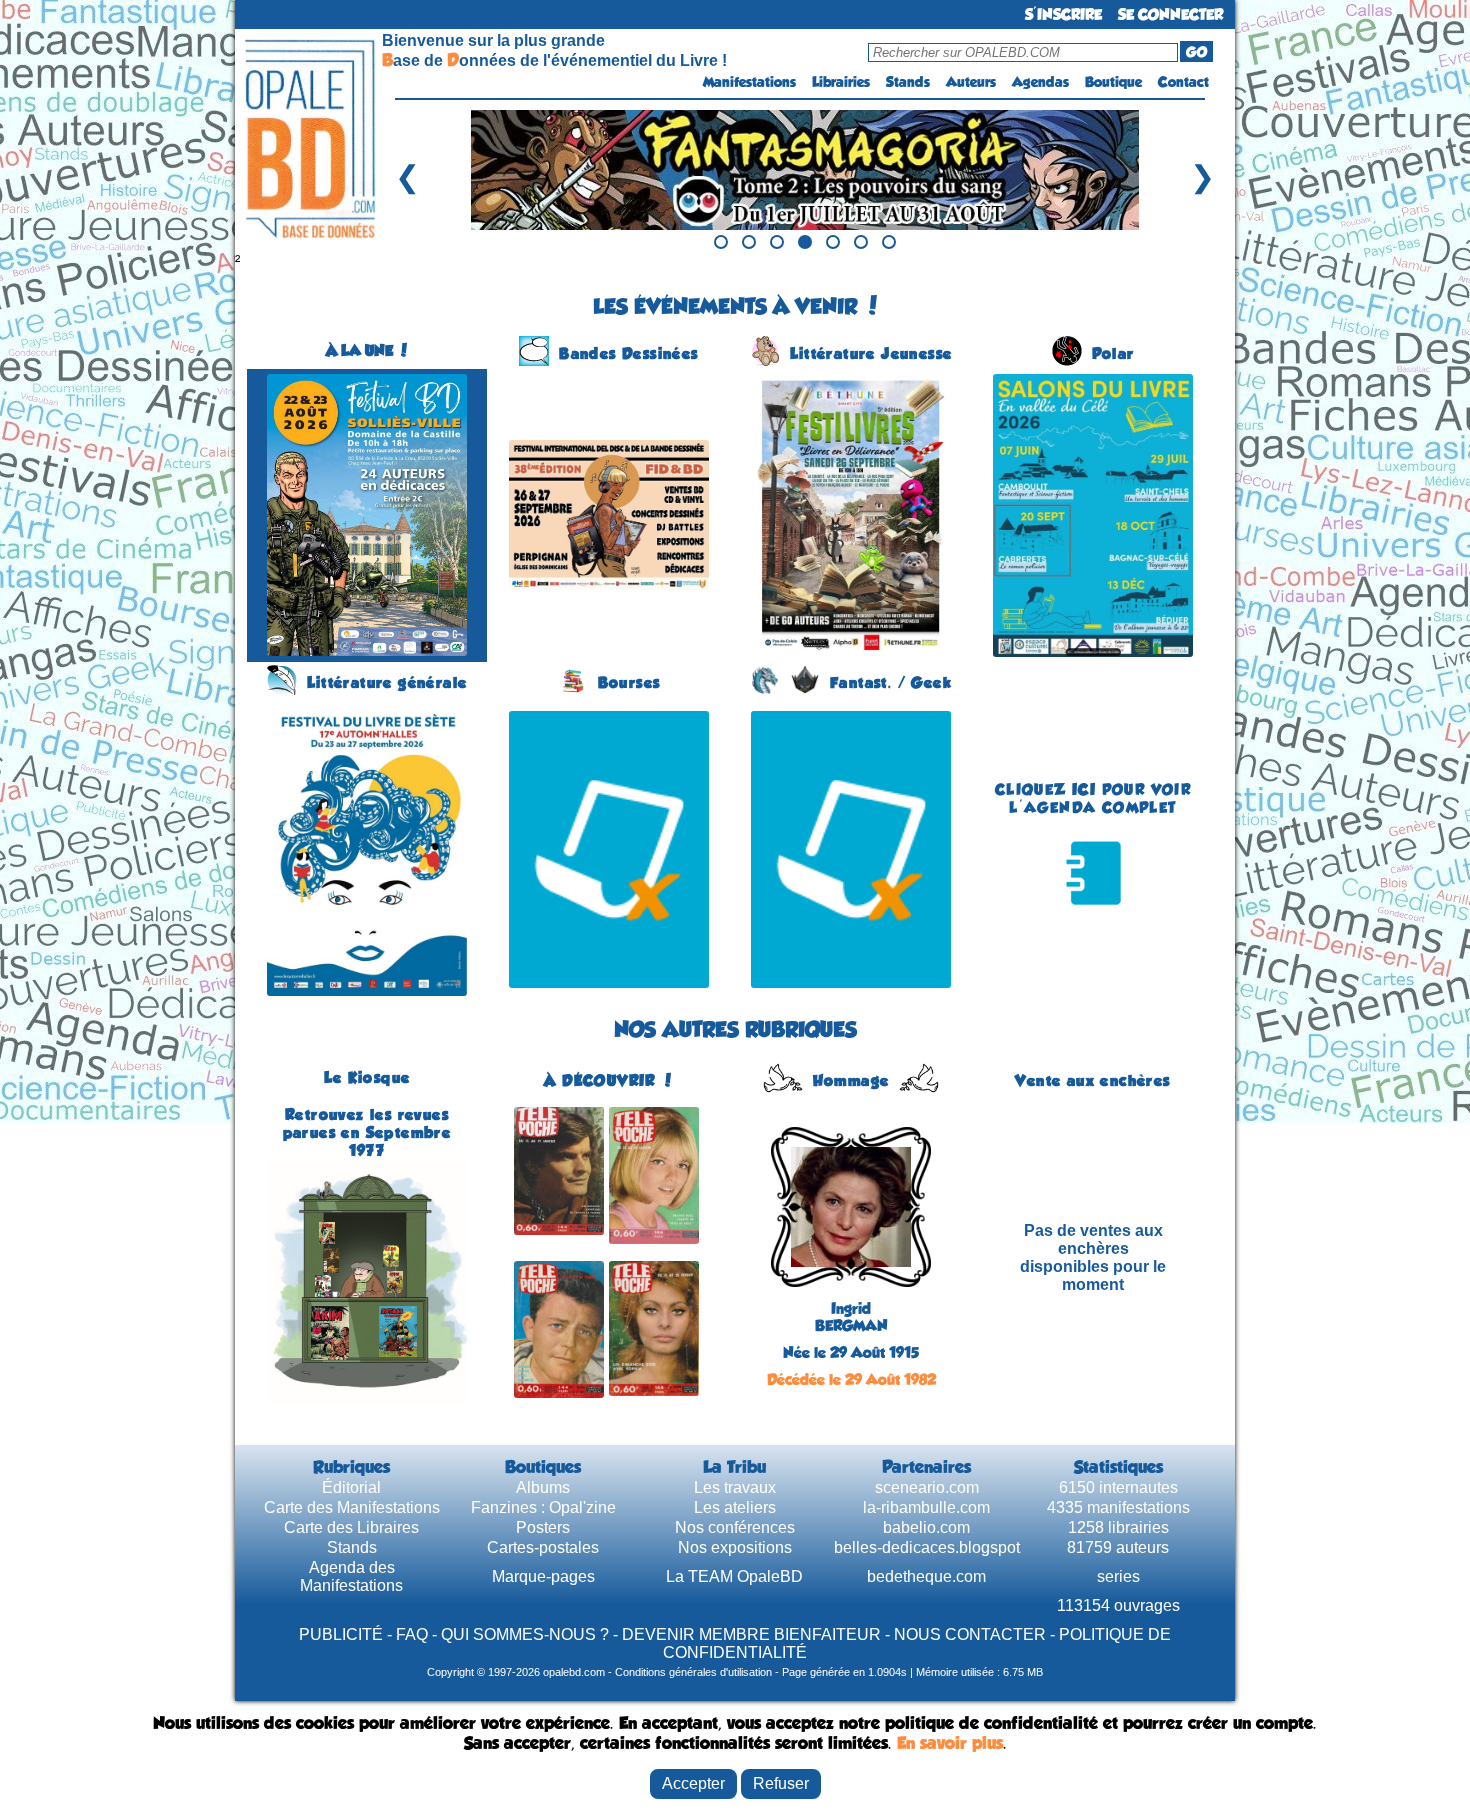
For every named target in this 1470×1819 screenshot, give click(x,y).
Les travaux (735, 1487)
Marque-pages (543, 1576)
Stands (908, 82)
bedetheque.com (926, 1576)
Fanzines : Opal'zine (543, 1507)
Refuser (781, 1783)
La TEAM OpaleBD (734, 1576)
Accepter (693, 1783)
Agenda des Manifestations (351, 1576)
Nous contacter (970, 1634)
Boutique (1113, 82)
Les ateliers (735, 1507)
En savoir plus (950, 1743)
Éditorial (351, 1487)
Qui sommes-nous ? (525, 1634)
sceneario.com (927, 1487)
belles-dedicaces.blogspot (927, 1547)
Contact (1183, 82)
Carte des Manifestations (352, 1507)
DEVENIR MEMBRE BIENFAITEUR (751, 1634)
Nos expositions (735, 1547)
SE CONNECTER (1170, 14)
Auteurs (971, 82)
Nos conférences (735, 1527)
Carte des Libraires (351, 1527)
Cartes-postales (543, 1547)
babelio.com (926, 1527)
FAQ (412, 1634)
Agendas (1040, 82)
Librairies (841, 82)
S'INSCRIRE (1063, 14)
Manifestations (749, 82)
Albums (543, 1487)
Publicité (341, 1634)
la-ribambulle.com (926, 1507)
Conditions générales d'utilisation (693, 1672)
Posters (543, 1527)
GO (1196, 52)
